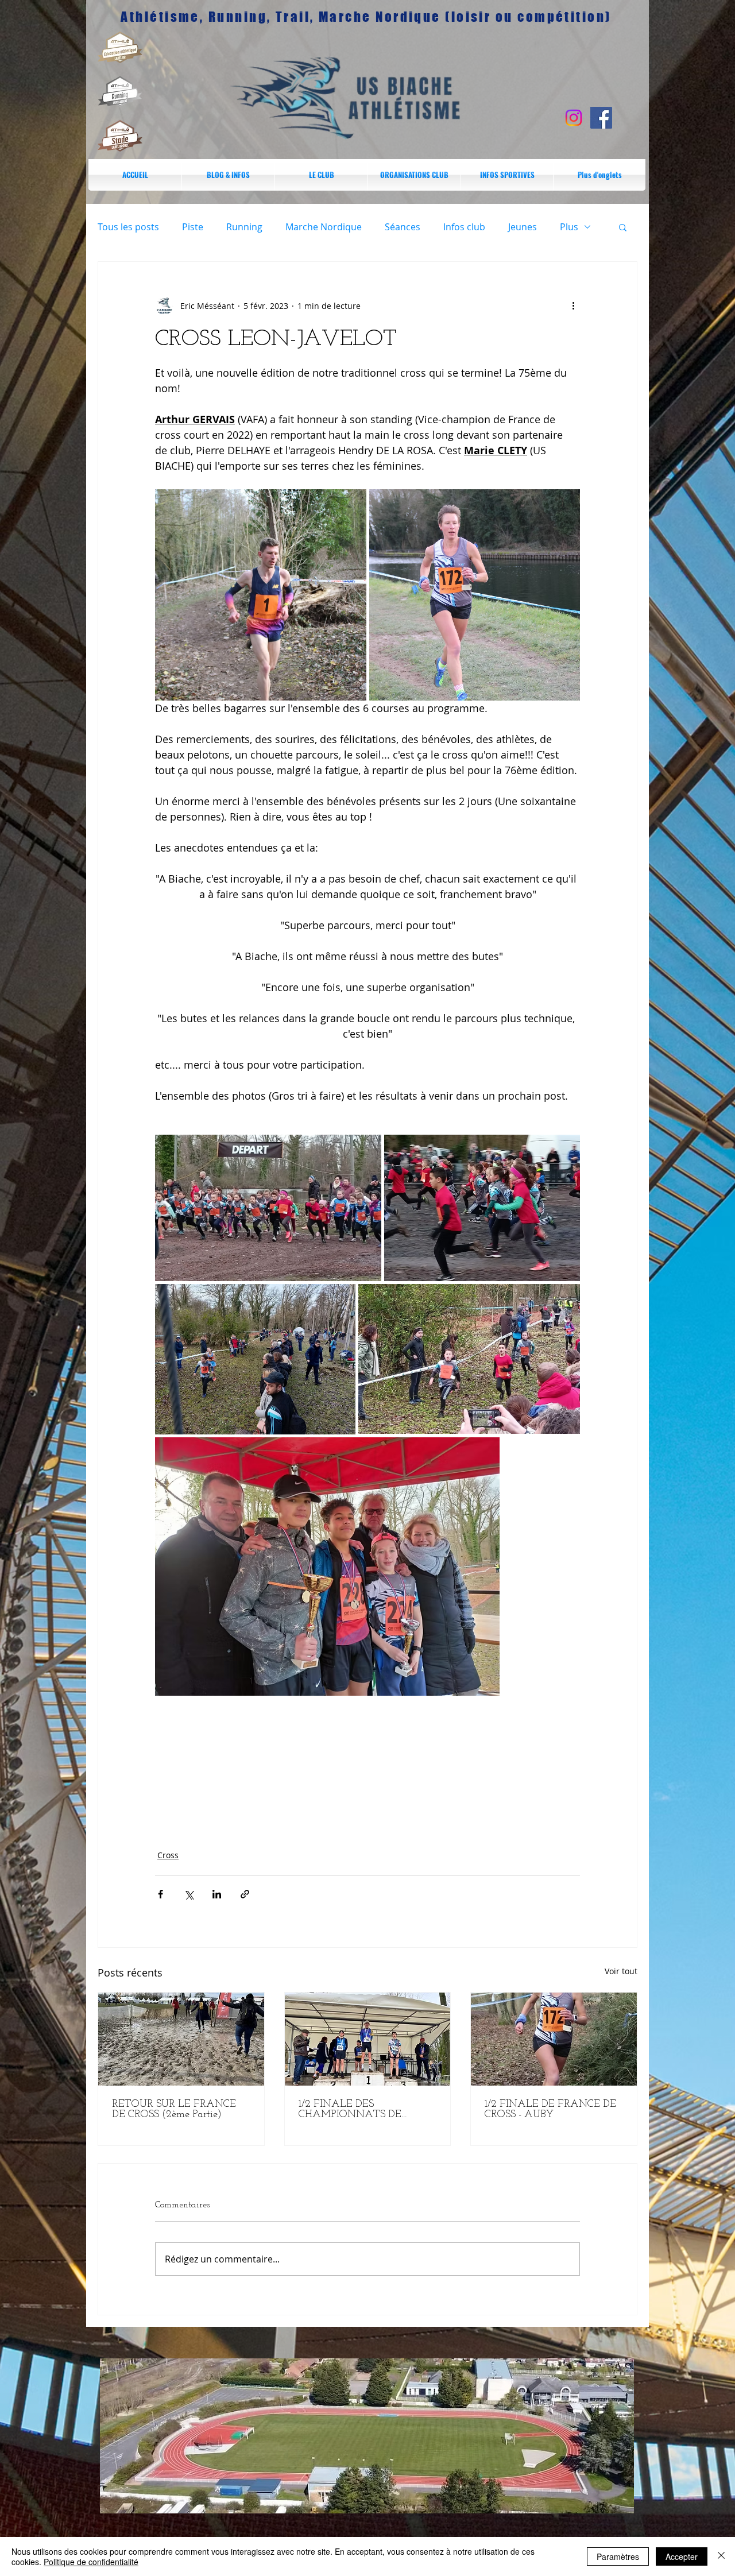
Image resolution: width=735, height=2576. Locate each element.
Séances (403, 227)
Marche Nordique (324, 227)
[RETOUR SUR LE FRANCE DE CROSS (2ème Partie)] (181, 2039)
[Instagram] (574, 118)
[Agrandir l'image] (261, 595)
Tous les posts (128, 227)
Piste (193, 227)
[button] (507, 175)
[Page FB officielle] (601, 118)
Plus (569, 227)
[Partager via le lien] (245, 1894)
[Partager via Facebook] (160, 1894)
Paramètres (618, 2556)
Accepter (682, 2556)
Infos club (464, 227)
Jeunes (523, 227)
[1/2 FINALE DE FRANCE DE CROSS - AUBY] (554, 2039)
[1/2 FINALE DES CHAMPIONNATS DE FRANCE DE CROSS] (368, 2039)
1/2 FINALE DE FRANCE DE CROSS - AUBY (550, 2110)
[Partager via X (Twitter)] (189, 1894)
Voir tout (621, 1971)
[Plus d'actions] (573, 305)
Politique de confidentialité (91, 2562)
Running (244, 227)
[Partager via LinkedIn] (217, 1894)
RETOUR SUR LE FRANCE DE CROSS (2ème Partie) (174, 2110)
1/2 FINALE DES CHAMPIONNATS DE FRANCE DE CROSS (350, 2110)
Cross (168, 1855)
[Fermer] (721, 2556)
